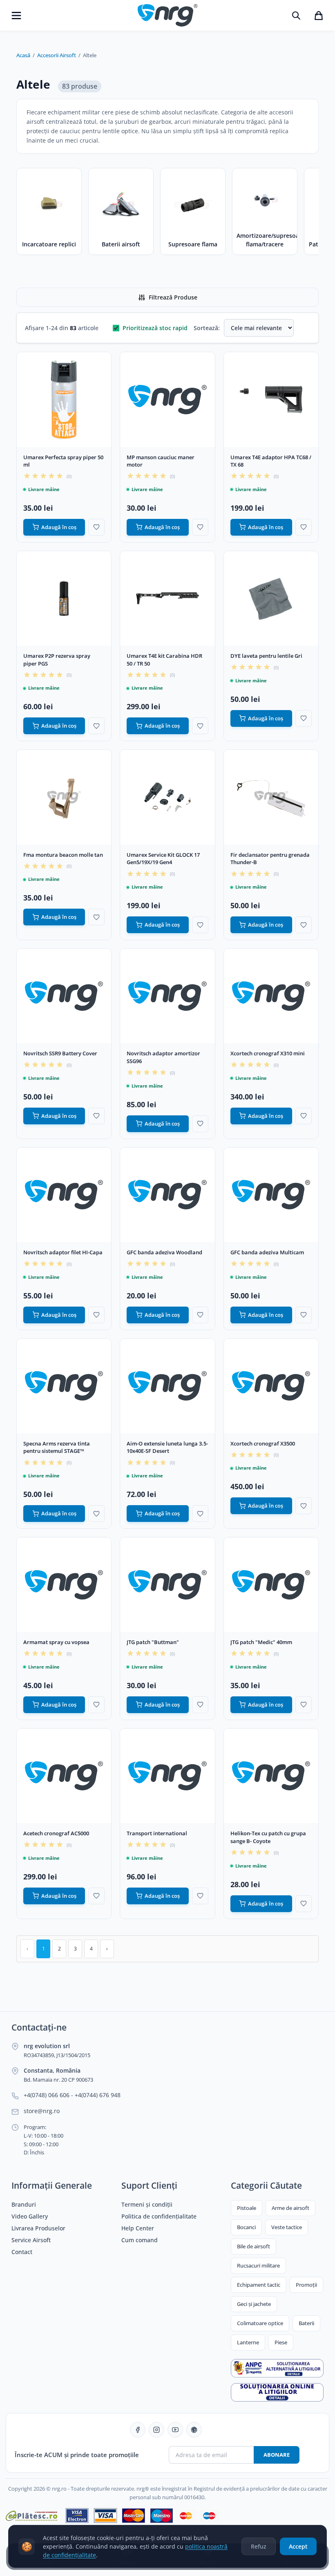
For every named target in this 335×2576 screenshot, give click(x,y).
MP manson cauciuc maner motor (161, 461)
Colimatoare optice (260, 2323)
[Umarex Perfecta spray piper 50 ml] (64, 399)
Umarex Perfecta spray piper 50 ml (63, 461)
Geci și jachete (254, 2304)
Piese (281, 2342)
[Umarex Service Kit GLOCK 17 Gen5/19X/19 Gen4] (167, 797)
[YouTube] (175, 2430)
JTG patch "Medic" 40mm (261, 1642)
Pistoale (247, 2208)
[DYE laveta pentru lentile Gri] (271, 598)
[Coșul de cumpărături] (319, 16)
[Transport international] (167, 1776)
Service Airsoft (31, 2240)
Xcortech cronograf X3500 (263, 1443)
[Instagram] (156, 2430)
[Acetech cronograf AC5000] (64, 1776)
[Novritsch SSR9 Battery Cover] (64, 996)
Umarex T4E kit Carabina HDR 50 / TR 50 (164, 660)
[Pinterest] (194, 2430)
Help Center (138, 2228)
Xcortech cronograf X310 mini (268, 1053)
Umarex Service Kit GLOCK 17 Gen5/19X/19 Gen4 (163, 859)
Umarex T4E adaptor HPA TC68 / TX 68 (271, 461)
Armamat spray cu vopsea (56, 1642)
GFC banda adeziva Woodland (164, 1252)
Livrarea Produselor (38, 2228)
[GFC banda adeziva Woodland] (167, 1195)
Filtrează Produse (173, 297)
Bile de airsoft (253, 2246)
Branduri (24, 2205)
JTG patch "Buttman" (153, 1642)
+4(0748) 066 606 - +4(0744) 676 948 (72, 2095)
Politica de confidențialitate (159, 2216)
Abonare (277, 2455)
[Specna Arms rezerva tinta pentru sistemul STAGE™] (64, 1386)
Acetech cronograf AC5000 (56, 1833)
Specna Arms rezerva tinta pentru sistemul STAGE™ (57, 1447)
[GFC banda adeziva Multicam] (271, 1195)
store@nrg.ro (42, 2111)
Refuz (259, 2546)
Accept (298, 2546)
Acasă (23, 55)
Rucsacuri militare (258, 2265)
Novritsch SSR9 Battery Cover (60, 1053)
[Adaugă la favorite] (96, 527)
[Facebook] (138, 2430)
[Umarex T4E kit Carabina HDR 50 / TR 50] (167, 598)
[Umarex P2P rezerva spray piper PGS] (64, 598)
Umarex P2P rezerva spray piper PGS (57, 660)
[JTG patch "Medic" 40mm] (271, 1585)
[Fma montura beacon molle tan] (64, 797)
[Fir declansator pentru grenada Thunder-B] (271, 797)
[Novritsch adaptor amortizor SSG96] (167, 996)
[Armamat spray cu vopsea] (64, 1585)
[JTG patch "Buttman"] (167, 1585)
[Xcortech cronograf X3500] (271, 1386)
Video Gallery (30, 2216)
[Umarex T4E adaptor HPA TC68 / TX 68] (271, 399)
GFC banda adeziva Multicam (267, 1252)
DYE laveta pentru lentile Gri (266, 656)
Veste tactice (287, 2227)
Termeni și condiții (147, 2205)
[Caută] (296, 16)
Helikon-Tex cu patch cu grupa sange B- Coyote (268, 1837)
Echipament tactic (259, 2285)
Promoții (306, 2285)
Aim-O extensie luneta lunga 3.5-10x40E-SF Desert (167, 1447)
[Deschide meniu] (16, 16)
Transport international (157, 1833)
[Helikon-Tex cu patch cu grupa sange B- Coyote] (271, 1776)
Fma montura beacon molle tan (63, 855)
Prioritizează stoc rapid (155, 328)
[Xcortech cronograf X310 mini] (271, 996)
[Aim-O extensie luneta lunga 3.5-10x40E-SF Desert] (167, 1386)
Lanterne (248, 2342)
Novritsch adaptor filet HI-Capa (63, 1252)
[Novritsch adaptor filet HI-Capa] (64, 1195)
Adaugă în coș (59, 527)
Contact (22, 2252)
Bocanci (246, 2227)
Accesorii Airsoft (57, 55)
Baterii (306, 2323)
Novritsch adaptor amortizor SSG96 (163, 1057)
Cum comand (140, 2240)
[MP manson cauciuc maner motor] (167, 399)
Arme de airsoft (290, 2208)
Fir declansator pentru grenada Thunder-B (270, 859)
